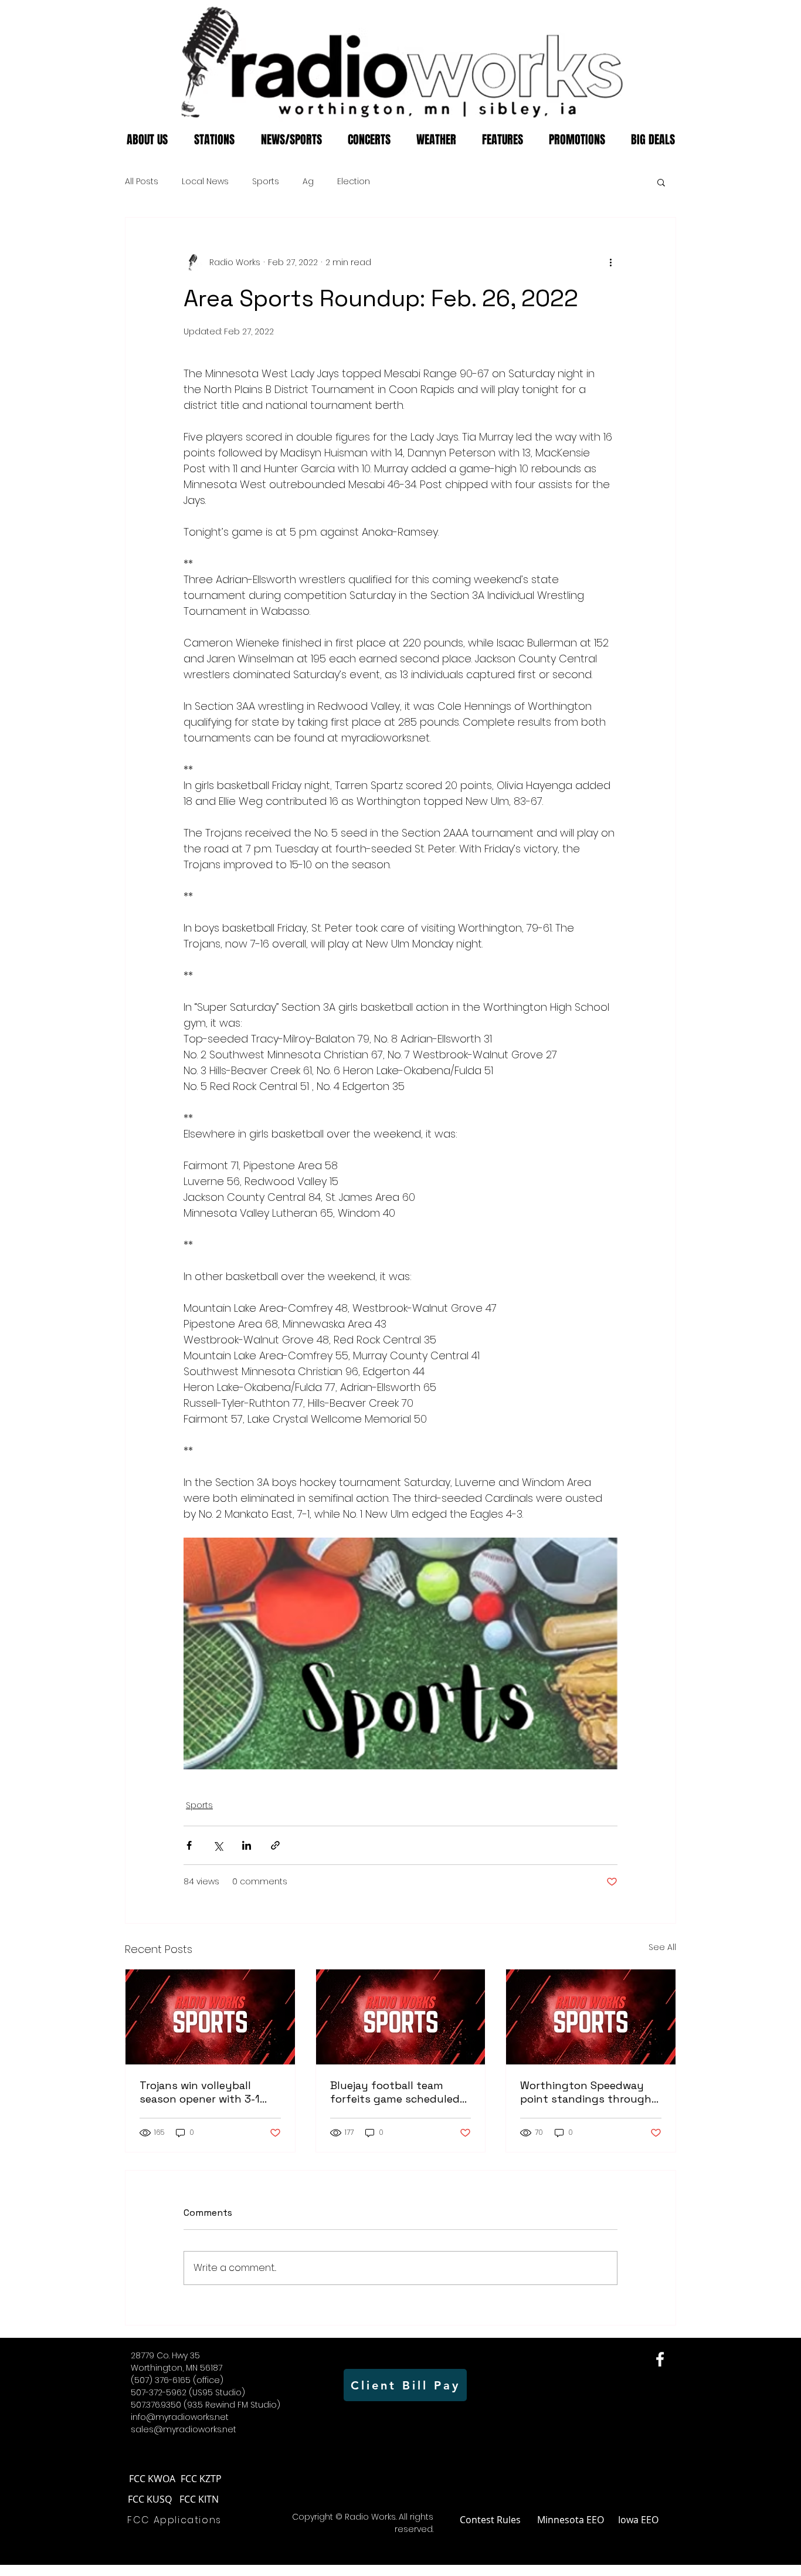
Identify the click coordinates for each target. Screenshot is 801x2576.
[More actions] (610, 262)
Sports (266, 182)
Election (354, 182)
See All (662, 1947)
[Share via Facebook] (189, 1845)
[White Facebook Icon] (660, 2359)
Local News (205, 182)
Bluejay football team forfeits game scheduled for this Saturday (395, 2092)
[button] (661, 182)
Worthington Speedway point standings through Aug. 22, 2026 (586, 2092)
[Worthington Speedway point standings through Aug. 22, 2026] (591, 2017)
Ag (308, 182)
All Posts (142, 182)
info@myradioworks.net (180, 2417)
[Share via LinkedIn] (247, 1845)
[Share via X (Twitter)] (218, 1845)
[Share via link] (275, 1845)
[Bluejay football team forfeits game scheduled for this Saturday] (401, 2017)
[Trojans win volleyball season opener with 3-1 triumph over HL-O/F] (210, 2017)
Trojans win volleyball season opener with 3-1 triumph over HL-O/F (200, 2092)
